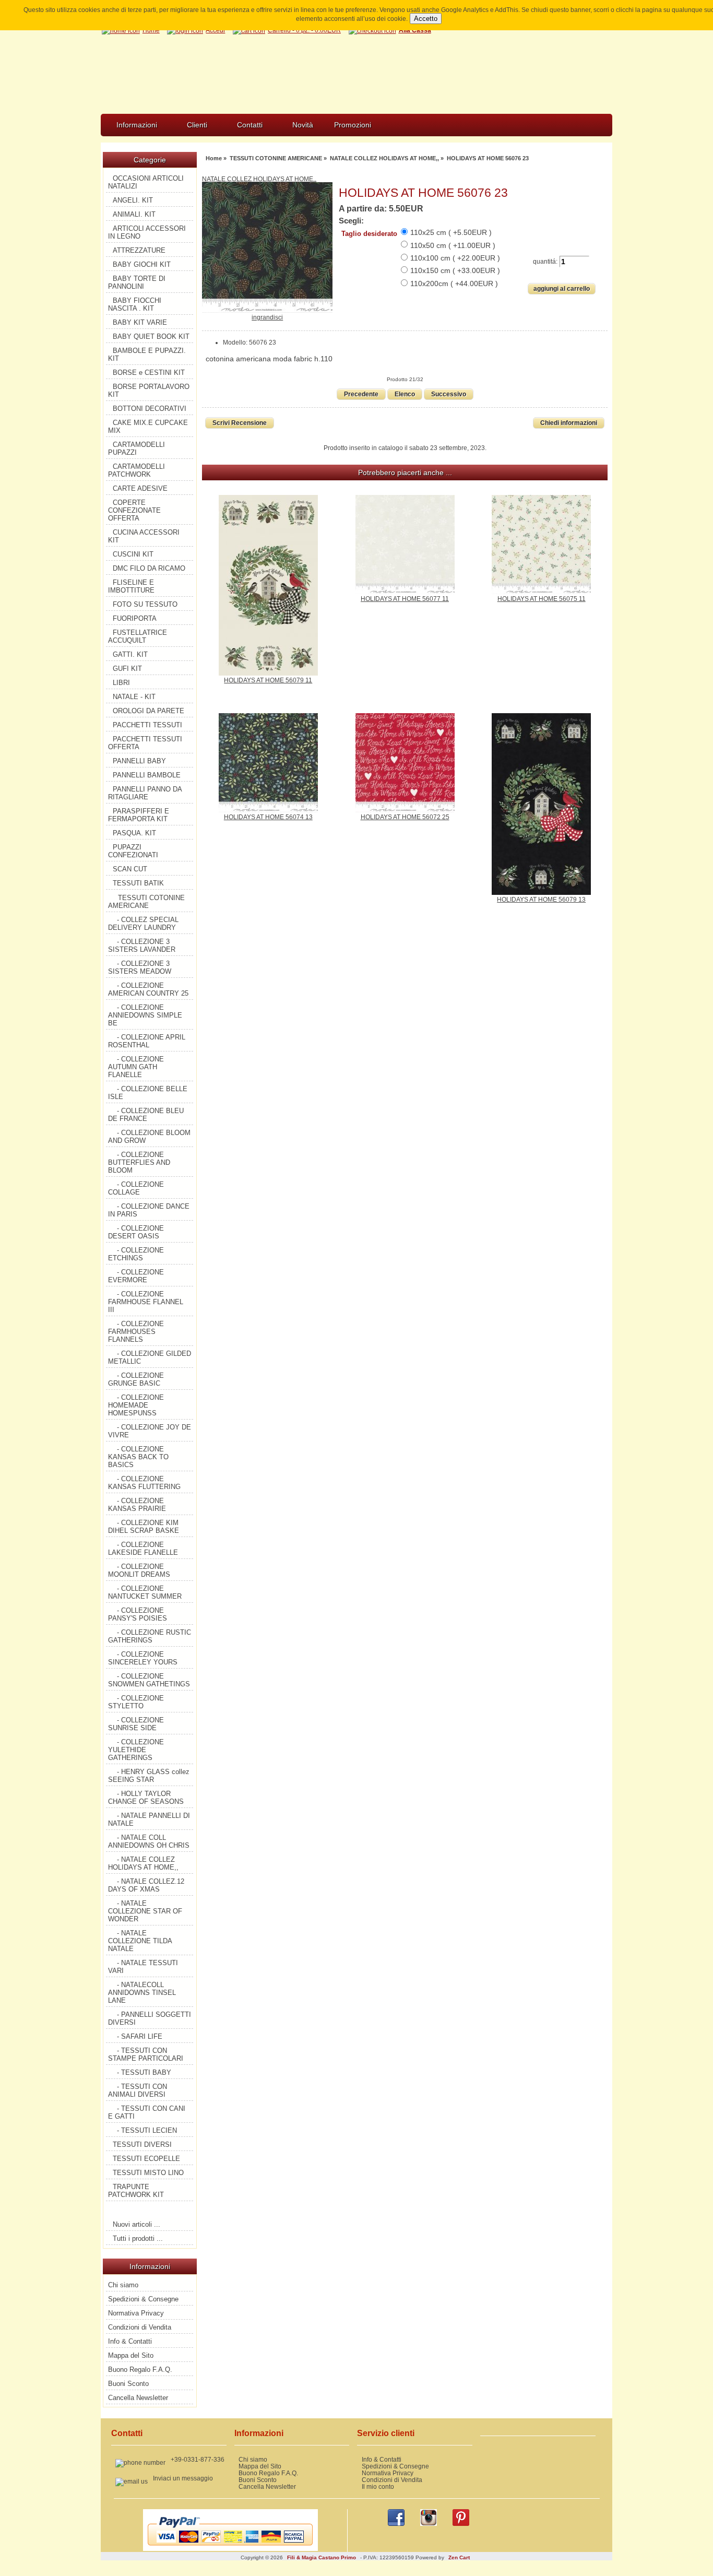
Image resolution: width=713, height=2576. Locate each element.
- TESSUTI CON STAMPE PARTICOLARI (146, 2054)
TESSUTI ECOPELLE (146, 2159)
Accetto (426, 19)
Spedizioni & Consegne (143, 2299)
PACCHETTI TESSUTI (147, 725)
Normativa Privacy (136, 2313)
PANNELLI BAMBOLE (147, 775)
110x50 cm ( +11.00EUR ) (453, 245)
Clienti (197, 125)
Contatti (250, 125)
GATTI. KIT (130, 654)
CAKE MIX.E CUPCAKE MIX (148, 427)
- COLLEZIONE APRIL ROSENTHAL (147, 1041)
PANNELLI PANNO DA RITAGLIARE (145, 793)
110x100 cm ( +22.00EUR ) (455, 258)
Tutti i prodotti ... (138, 2238)
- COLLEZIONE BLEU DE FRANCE (146, 1115)
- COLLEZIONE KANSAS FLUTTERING (144, 1483)
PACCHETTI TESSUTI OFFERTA (145, 743)
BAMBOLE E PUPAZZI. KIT (147, 355)
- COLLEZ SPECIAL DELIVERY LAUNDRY (143, 924)
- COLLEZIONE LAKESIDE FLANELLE (143, 1549)
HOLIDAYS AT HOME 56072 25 (405, 817)
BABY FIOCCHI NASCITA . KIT (135, 304)
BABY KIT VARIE (140, 322)
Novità (303, 125)
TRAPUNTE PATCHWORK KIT (136, 2191)
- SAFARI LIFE (140, 2036)
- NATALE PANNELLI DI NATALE (149, 1819)
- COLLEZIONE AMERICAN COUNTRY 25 (148, 989)
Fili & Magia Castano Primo (322, 2557)
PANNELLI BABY (139, 761)
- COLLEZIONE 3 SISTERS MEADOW (140, 967)
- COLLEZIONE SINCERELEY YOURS (143, 1658)
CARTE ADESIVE (140, 488)
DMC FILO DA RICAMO (149, 568)
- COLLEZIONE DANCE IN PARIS (149, 1210)
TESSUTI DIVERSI (142, 2144)
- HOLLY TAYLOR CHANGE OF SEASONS (146, 1798)
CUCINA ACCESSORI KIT (144, 536)
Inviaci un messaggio (183, 2478)
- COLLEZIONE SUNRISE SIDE (136, 1724)
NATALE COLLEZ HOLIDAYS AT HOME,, (384, 158)
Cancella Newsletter (138, 2398)
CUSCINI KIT (133, 554)
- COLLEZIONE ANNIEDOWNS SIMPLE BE (145, 1015)
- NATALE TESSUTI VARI (143, 1967)
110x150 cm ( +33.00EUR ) (455, 270)
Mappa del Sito (131, 2355)
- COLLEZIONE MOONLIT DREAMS (139, 1570)
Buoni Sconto (128, 2384)
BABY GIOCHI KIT (142, 264)
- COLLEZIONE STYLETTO (136, 1702)
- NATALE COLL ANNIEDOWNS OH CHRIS (149, 1841)
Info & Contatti (130, 2341)
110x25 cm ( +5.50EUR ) (451, 232)
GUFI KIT (127, 669)
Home (214, 158)
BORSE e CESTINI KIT (149, 373)
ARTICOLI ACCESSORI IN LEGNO (147, 232)
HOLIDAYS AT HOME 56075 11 (542, 599)
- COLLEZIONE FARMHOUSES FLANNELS (136, 1332)
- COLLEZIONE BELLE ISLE (148, 1093)
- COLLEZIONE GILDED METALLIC (150, 1357)
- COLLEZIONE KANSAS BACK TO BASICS (138, 1457)
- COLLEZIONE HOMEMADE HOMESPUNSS (136, 1405)
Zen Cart (459, 2557)
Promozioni (353, 125)
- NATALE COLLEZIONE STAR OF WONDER (145, 1911)
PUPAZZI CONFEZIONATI (133, 851)
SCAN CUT (130, 869)
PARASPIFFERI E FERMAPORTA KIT (139, 815)
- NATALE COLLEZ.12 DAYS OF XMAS (146, 1885)
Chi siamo (123, 2285)
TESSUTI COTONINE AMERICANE (276, 158)
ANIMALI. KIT (134, 214)
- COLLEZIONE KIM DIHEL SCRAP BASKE (144, 1527)
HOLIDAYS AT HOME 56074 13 (268, 817)
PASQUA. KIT (134, 833)
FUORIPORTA (135, 618)
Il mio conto (378, 2486)
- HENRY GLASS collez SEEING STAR (149, 1776)
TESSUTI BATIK (138, 883)
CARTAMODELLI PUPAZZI (136, 448)
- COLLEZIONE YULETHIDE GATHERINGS (136, 1750)
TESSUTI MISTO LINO (148, 2173)
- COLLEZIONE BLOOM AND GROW (149, 1137)
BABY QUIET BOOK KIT (151, 336)
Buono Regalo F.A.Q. (140, 2370)
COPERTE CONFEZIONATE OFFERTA (134, 510)
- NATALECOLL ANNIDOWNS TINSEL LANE (142, 1993)
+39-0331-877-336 (198, 2459)
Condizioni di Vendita (140, 2327)
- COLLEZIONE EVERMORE (136, 1276)
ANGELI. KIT (133, 200)
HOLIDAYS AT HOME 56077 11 (405, 599)
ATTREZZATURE (139, 250)
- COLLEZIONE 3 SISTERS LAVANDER (142, 946)
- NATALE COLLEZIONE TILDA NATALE (140, 1941)
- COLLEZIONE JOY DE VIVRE (150, 1431)
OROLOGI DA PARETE (148, 711)
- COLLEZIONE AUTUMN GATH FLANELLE (136, 1067)
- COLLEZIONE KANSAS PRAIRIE (137, 1505)
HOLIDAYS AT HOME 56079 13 (541, 899)
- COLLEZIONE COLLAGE (136, 1188)
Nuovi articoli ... (136, 2224)
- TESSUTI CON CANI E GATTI (147, 2112)
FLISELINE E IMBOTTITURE (131, 586)
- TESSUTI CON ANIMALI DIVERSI (138, 2090)
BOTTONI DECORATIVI (150, 409)
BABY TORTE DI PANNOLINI (137, 282)
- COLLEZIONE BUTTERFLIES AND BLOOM (139, 1162)
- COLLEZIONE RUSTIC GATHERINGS (150, 1636)
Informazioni (137, 125)
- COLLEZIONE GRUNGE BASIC (136, 1379)
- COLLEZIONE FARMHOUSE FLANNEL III (146, 1302)
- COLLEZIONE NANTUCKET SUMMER (145, 1592)
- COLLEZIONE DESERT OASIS (136, 1232)
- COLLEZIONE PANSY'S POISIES (138, 1614)
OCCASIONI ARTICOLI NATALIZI (146, 182)
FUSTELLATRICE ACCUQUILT (138, 636)
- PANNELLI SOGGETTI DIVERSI (150, 2018)
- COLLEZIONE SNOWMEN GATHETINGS (149, 1680)
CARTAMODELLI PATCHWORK (136, 470)
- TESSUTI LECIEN (147, 2130)
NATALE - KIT (134, 697)
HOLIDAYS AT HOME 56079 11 (268, 680)
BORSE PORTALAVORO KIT (149, 391)
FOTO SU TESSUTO (145, 604)
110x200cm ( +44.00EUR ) (454, 283)
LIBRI (121, 683)
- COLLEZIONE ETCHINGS (136, 1254)
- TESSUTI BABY (144, 2072)
